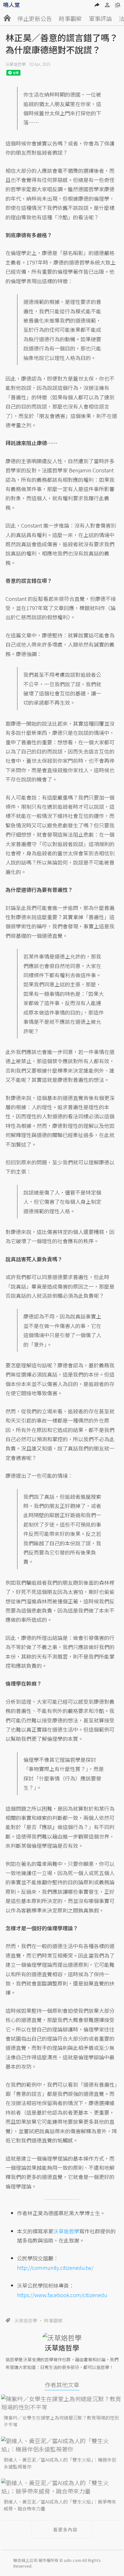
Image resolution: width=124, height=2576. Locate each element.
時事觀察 (70, 19)
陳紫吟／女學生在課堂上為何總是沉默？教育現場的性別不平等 (61, 2421)
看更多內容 (65, 2529)
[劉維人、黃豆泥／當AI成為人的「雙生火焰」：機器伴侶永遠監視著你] (62, 2445)
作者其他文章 (62, 2385)
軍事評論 (100, 19)
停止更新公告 (35, 19)
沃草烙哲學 (16, 64)
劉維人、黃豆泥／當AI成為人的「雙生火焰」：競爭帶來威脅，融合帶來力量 (60, 2505)
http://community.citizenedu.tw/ (55, 2268)
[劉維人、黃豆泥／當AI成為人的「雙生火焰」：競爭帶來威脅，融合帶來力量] (62, 2487)
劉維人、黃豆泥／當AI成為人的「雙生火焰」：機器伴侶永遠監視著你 (60, 2463)
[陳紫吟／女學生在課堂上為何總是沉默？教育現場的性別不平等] (62, 2403)
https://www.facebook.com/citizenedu (62, 2295)
